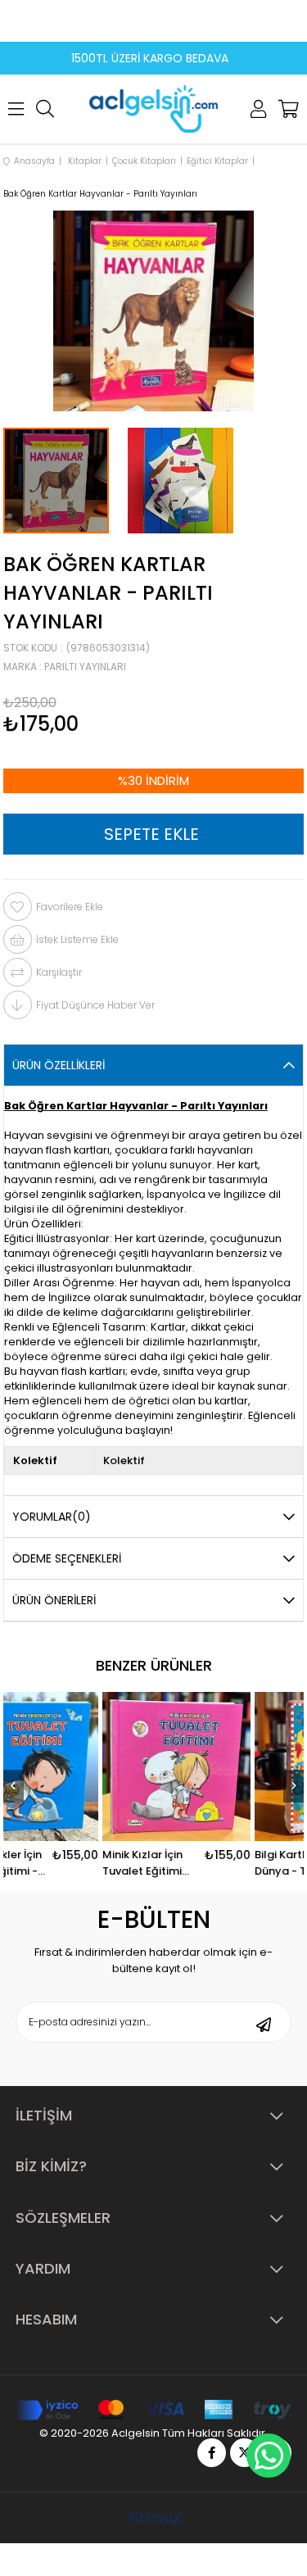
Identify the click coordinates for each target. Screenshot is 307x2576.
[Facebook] (212, 2453)
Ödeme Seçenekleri (67, 1558)
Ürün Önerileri (54, 1600)
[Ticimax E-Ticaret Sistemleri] (153, 2520)
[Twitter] (244, 2453)
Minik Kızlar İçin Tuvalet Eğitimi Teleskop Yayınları (183, 1863)
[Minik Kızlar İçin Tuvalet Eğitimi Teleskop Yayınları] (217, 1766)
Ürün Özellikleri (59, 1065)
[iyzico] (153, 2410)
